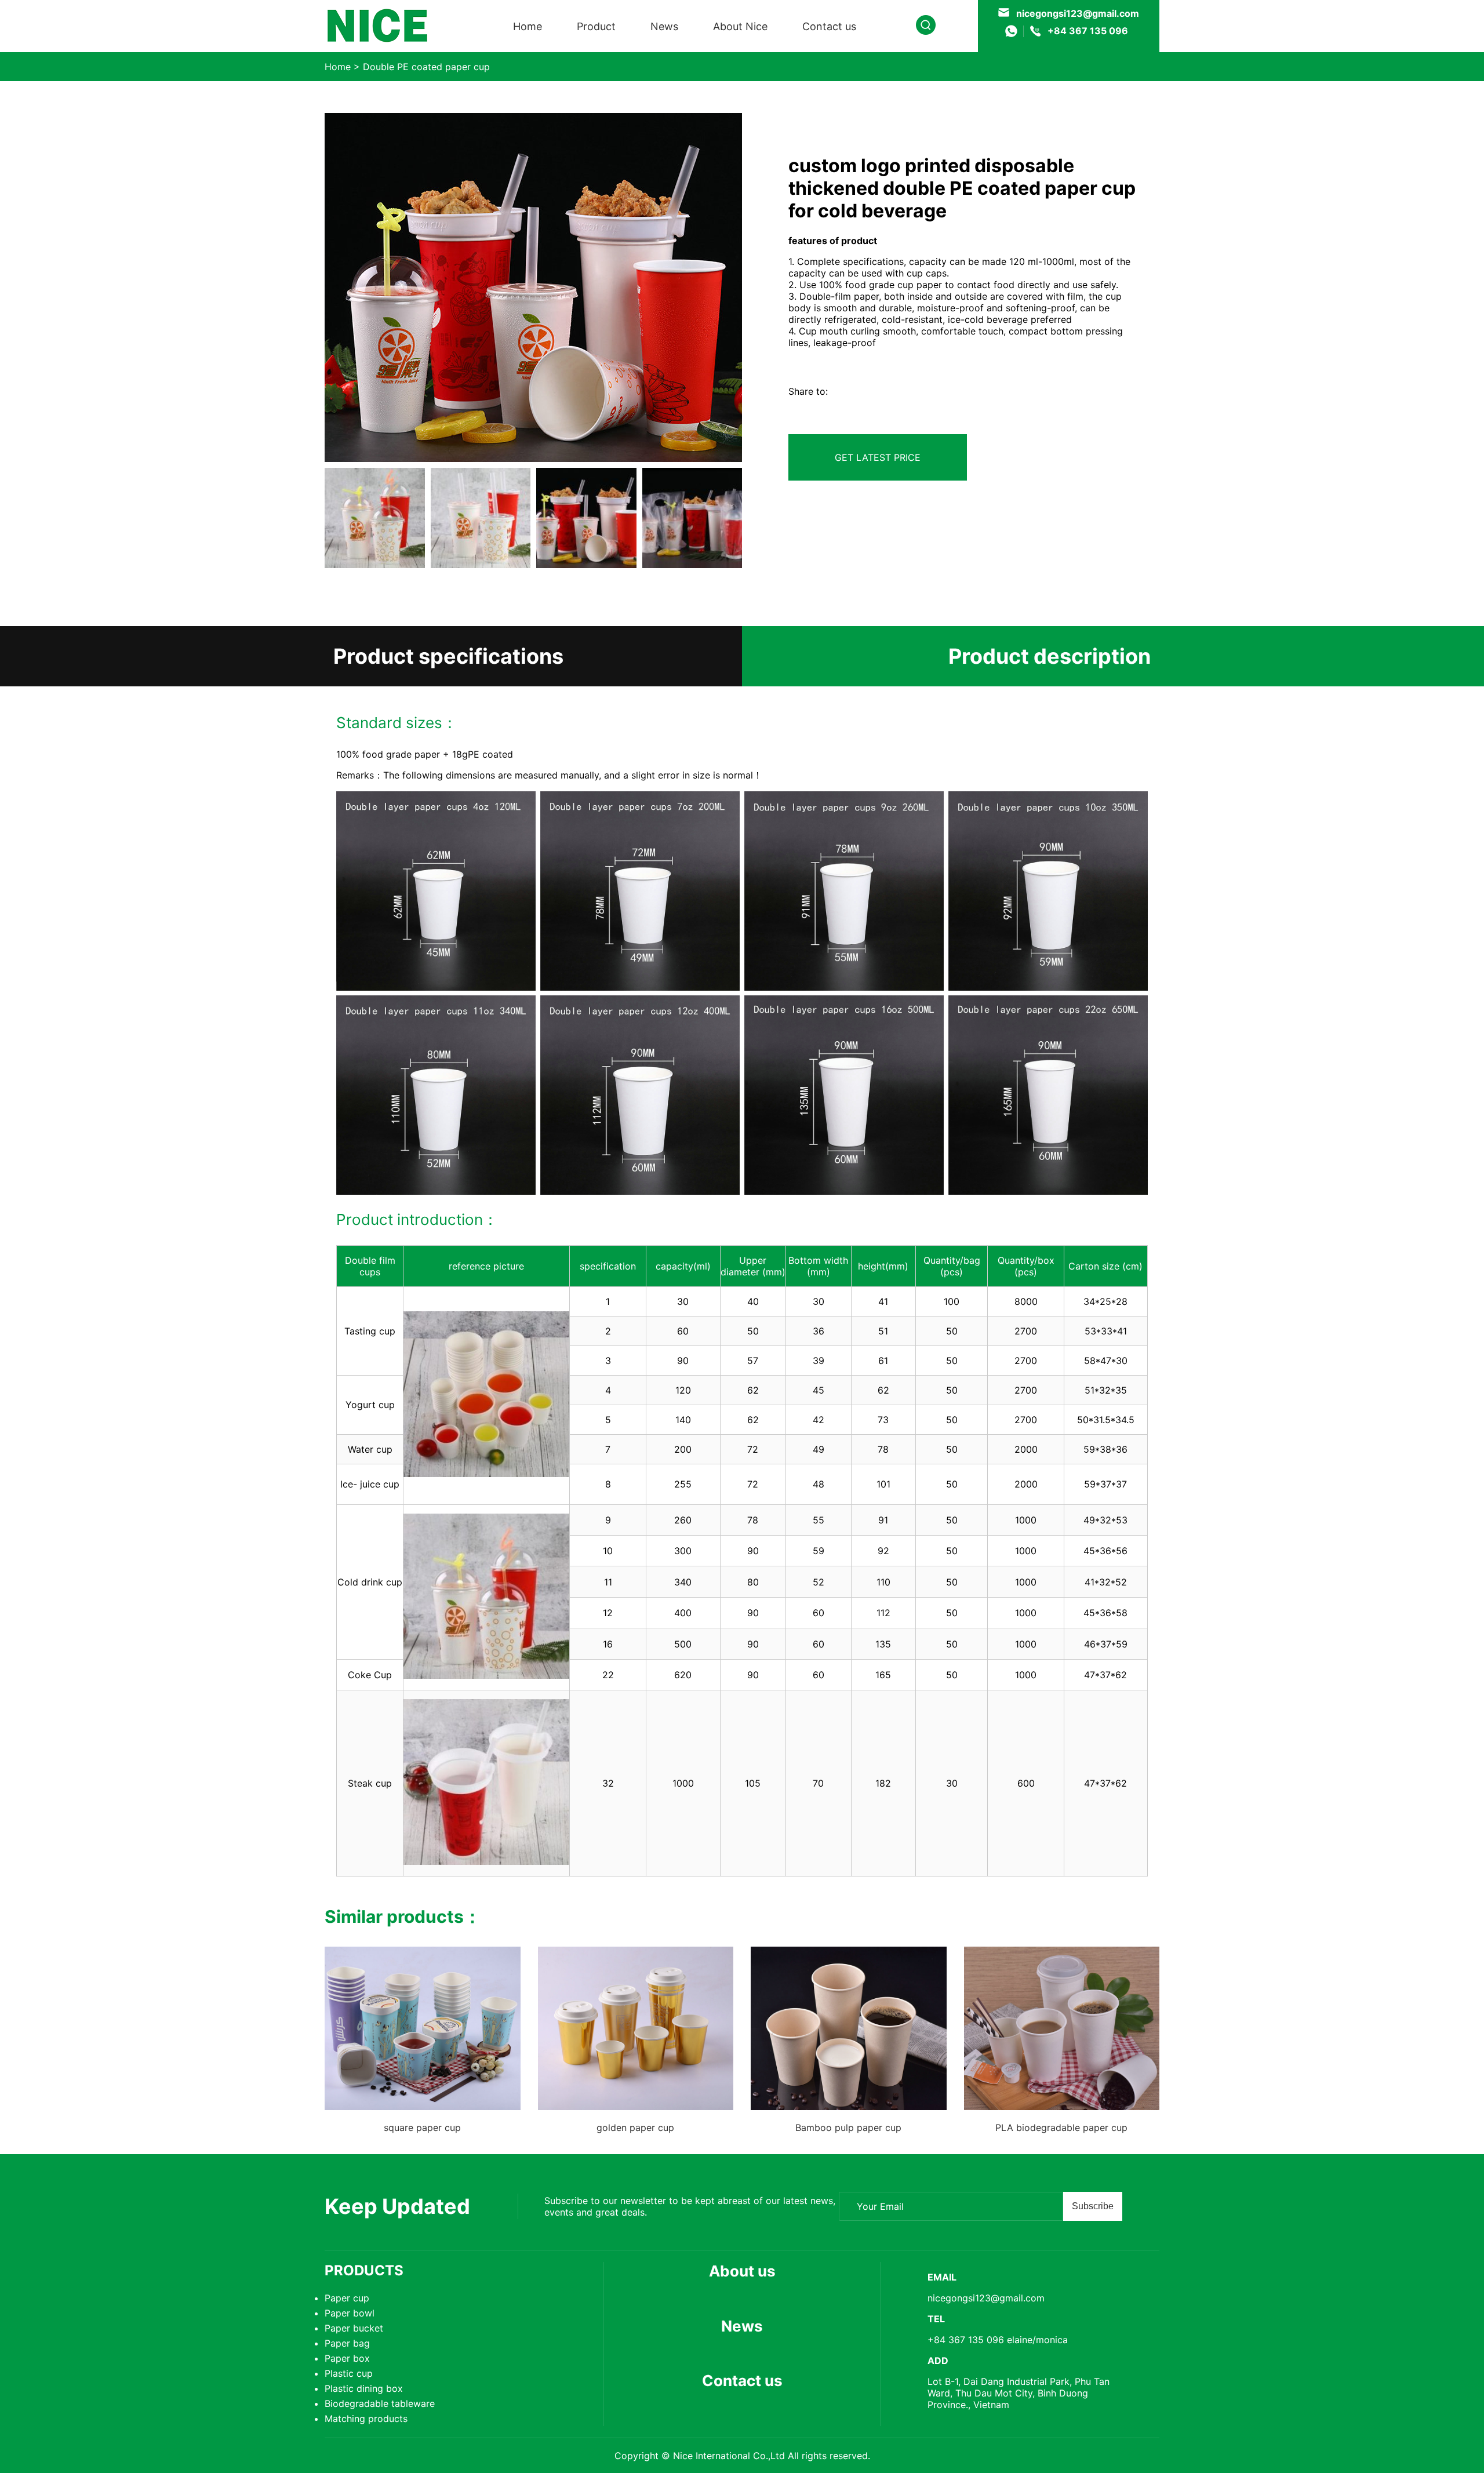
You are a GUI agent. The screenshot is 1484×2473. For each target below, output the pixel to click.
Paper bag (347, 2343)
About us (742, 2271)
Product (596, 26)
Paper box (347, 2358)
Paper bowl (350, 2313)
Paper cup (347, 2298)
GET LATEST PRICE (878, 457)
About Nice (740, 26)
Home (528, 26)
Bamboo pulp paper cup (848, 2127)
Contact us (829, 26)
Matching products (366, 2419)
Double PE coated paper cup (426, 67)
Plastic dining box (364, 2388)
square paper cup (422, 2127)
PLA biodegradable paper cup (1061, 2127)
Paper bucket (354, 2328)
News (664, 26)
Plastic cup (349, 2373)
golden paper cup (635, 2127)
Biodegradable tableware (380, 2403)
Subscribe (1093, 2206)
